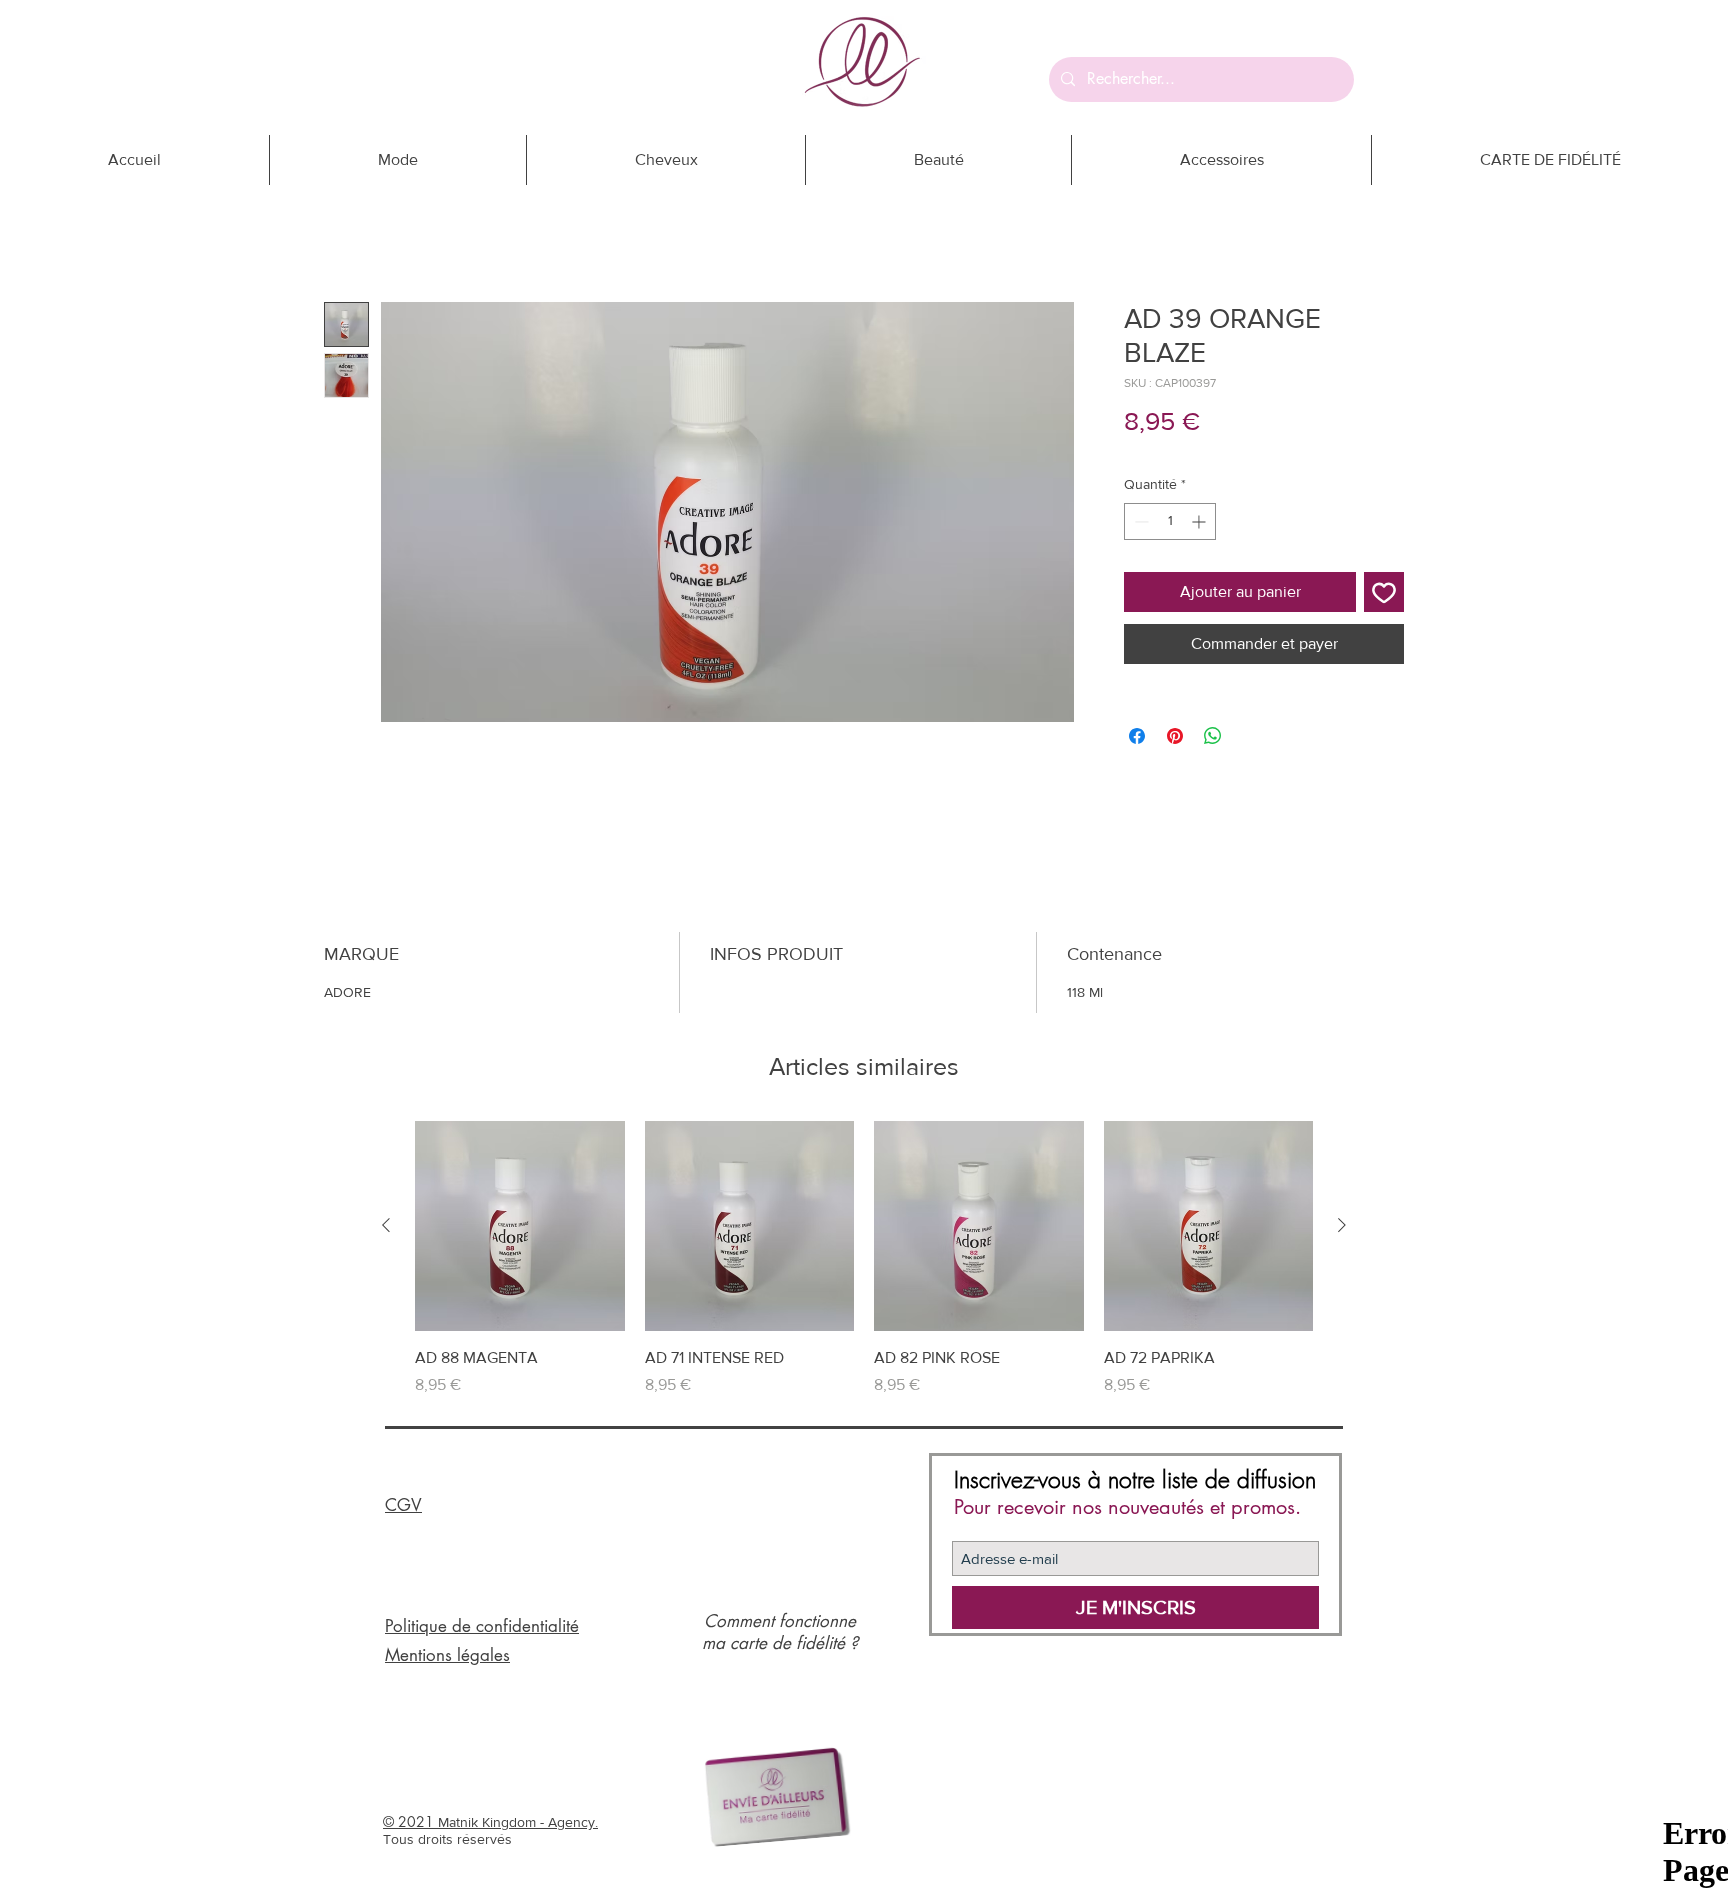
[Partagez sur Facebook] (1137, 736)
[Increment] (1200, 521)
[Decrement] (1139, 521)
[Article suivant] (1342, 1225)
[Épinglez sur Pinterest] (1175, 736)
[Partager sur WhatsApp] (1213, 736)
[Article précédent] (386, 1225)
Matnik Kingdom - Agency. (518, 1822)
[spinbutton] (1170, 521)
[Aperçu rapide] (520, 1226)
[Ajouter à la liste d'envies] (1384, 592)
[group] (864, 1259)
